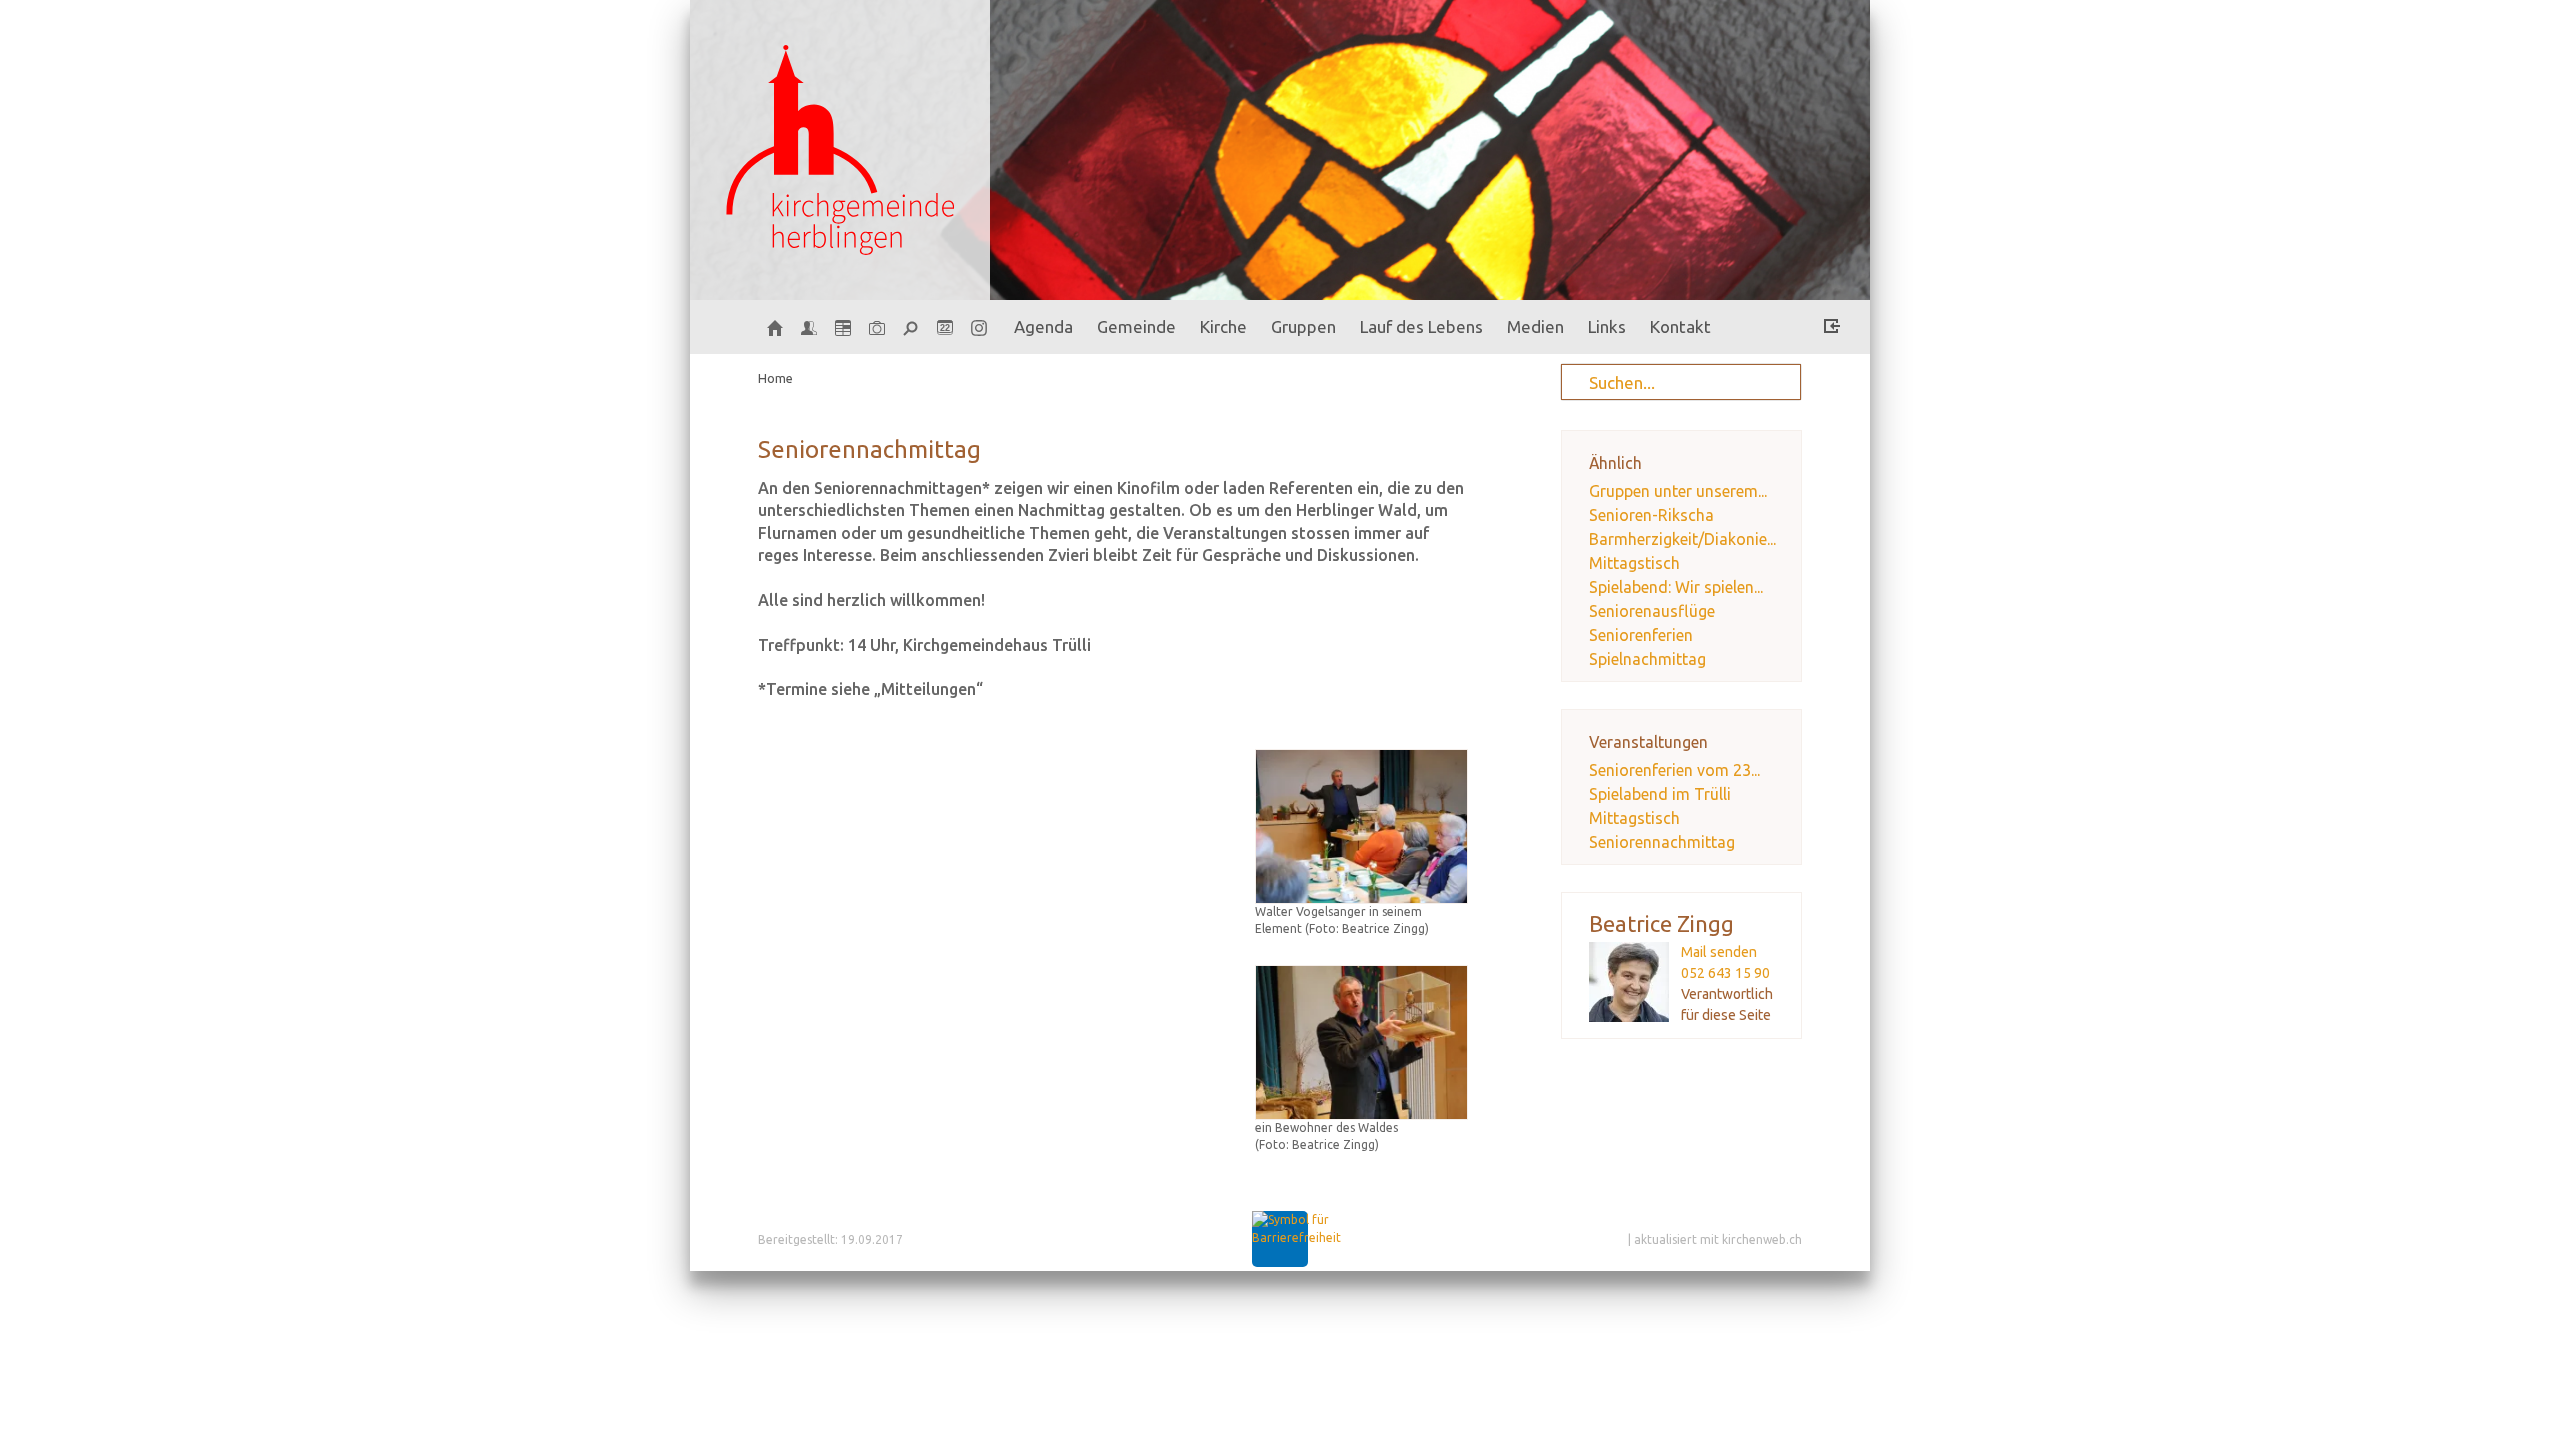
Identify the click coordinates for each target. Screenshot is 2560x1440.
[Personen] (809, 327)
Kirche (1223, 326)
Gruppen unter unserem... (1678, 491)
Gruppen (1303, 326)
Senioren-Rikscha (1651, 515)
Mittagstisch (1634, 563)
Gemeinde (1136, 326)
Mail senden (1719, 952)
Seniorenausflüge (1652, 611)
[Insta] (979, 327)
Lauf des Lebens (1421, 326)
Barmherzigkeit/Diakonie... (1682, 539)
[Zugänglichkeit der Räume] (1296, 1237)
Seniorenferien (1641, 635)
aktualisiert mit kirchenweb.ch (1718, 1239)
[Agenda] (843, 327)
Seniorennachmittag (1662, 842)
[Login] (1832, 329)
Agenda (1043, 326)
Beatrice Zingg (1661, 923)
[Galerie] (877, 327)
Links (1607, 326)
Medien (1535, 326)
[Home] (775, 327)
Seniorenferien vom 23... (1674, 770)
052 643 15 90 (1725, 973)
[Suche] (911, 327)
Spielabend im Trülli (1660, 794)
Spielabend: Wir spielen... (1676, 587)
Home (775, 378)
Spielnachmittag (1647, 659)
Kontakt (1680, 326)
